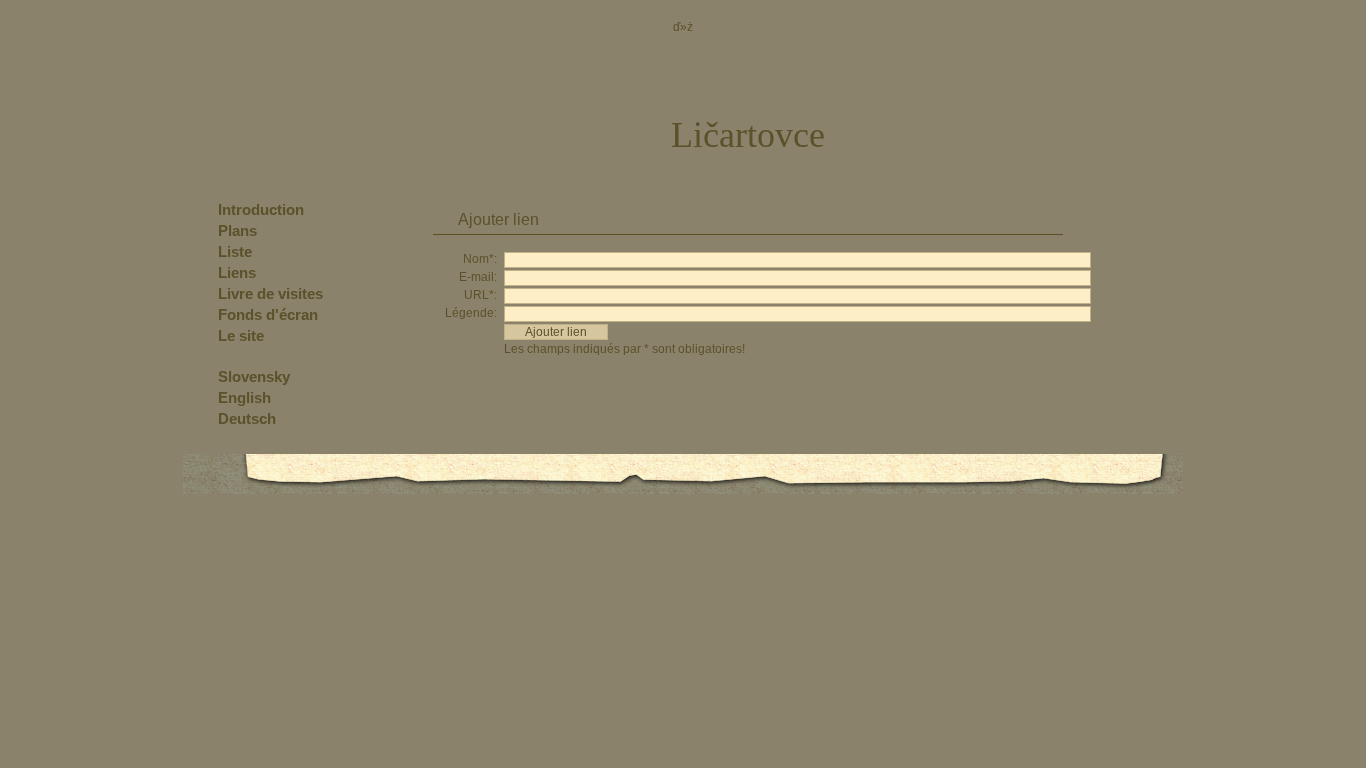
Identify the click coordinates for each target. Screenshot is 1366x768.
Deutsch (247, 418)
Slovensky (254, 376)
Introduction (261, 209)
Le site (241, 335)
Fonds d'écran (268, 314)
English (244, 397)
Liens (237, 272)
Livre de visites (270, 293)
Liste (235, 251)
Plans (237, 230)
